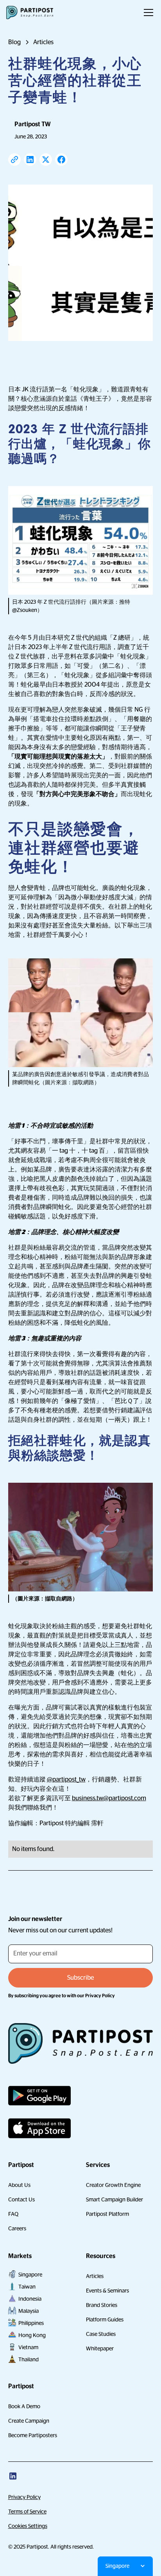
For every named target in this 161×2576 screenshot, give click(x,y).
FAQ (13, 2214)
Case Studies (101, 2334)
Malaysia (29, 2311)
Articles (95, 2276)
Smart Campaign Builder (114, 2199)
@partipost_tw (66, 1780)
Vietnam (28, 2347)
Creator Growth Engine (113, 2185)
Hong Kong (32, 2335)
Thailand (29, 2359)
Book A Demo (24, 2406)
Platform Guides (105, 2319)
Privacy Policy (24, 2497)
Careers (17, 2228)
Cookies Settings (28, 2526)
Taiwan (27, 2287)
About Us (19, 2185)
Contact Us (21, 2199)
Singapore (30, 2275)
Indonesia (30, 2299)
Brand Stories (102, 2305)
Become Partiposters (33, 2435)
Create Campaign (29, 2421)
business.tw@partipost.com (109, 1798)
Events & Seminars (107, 2291)
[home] (30, 13)
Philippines (31, 2323)
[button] (147, 13)
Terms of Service (27, 2511)
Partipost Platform (107, 2214)
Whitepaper (100, 2348)
